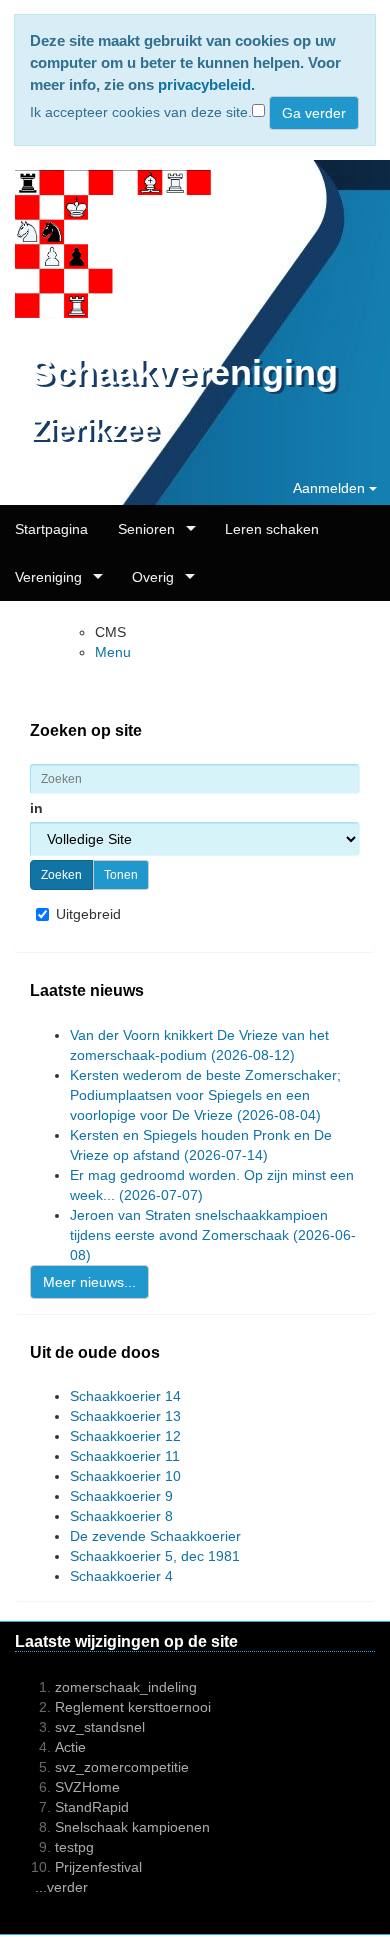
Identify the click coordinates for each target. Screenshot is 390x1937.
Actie (70, 1747)
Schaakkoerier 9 (121, 1496)
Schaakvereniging (184, 372)
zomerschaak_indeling (126, 1687)
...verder (61, 1887)
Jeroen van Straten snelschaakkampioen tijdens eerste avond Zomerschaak (213, 1235)
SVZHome (87, 1787)
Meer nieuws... (89, 1282)
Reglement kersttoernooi (133, 1707)
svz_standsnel (100, 1727)
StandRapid (92, 1807)
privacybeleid (204, 84)
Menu (113, 652)
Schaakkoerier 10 (125, 1476)
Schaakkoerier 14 (125, 1396)
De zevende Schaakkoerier (155, 1536)
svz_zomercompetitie (122, 1767)
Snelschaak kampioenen (132, 1827)
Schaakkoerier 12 (125, 1436)
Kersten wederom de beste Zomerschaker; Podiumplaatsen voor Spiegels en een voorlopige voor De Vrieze (205, 1095)
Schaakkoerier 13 (125, 1416)
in (38, 808)
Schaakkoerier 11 (125, 1456)
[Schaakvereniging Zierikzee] (105, 245)
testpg (74, 1847)
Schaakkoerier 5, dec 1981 (155, 1556)
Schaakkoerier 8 (121, 1516)
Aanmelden (331, 488)
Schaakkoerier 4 (121, 1576)
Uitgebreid (88, 914)
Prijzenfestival (98, 1867)
